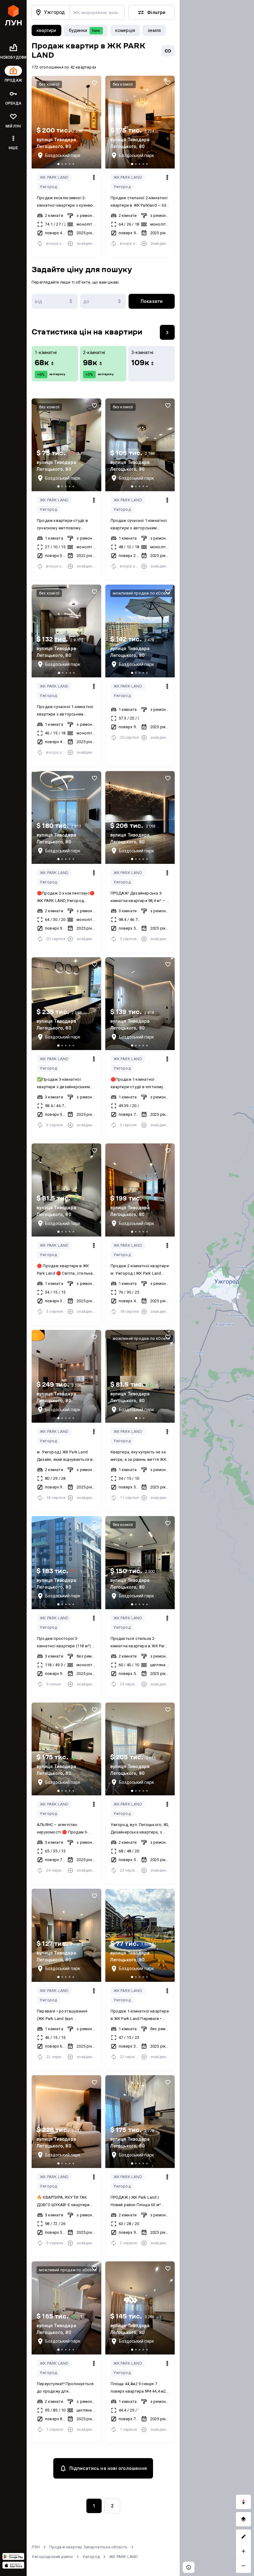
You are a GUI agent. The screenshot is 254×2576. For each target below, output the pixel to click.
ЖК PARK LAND (54, 177)
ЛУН (36, 2547)
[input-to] (103, 301)
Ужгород (48, 187)
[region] (217, 1288)
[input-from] (55, 301)
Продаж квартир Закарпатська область (88, 2547)
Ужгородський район (52, 2557)
